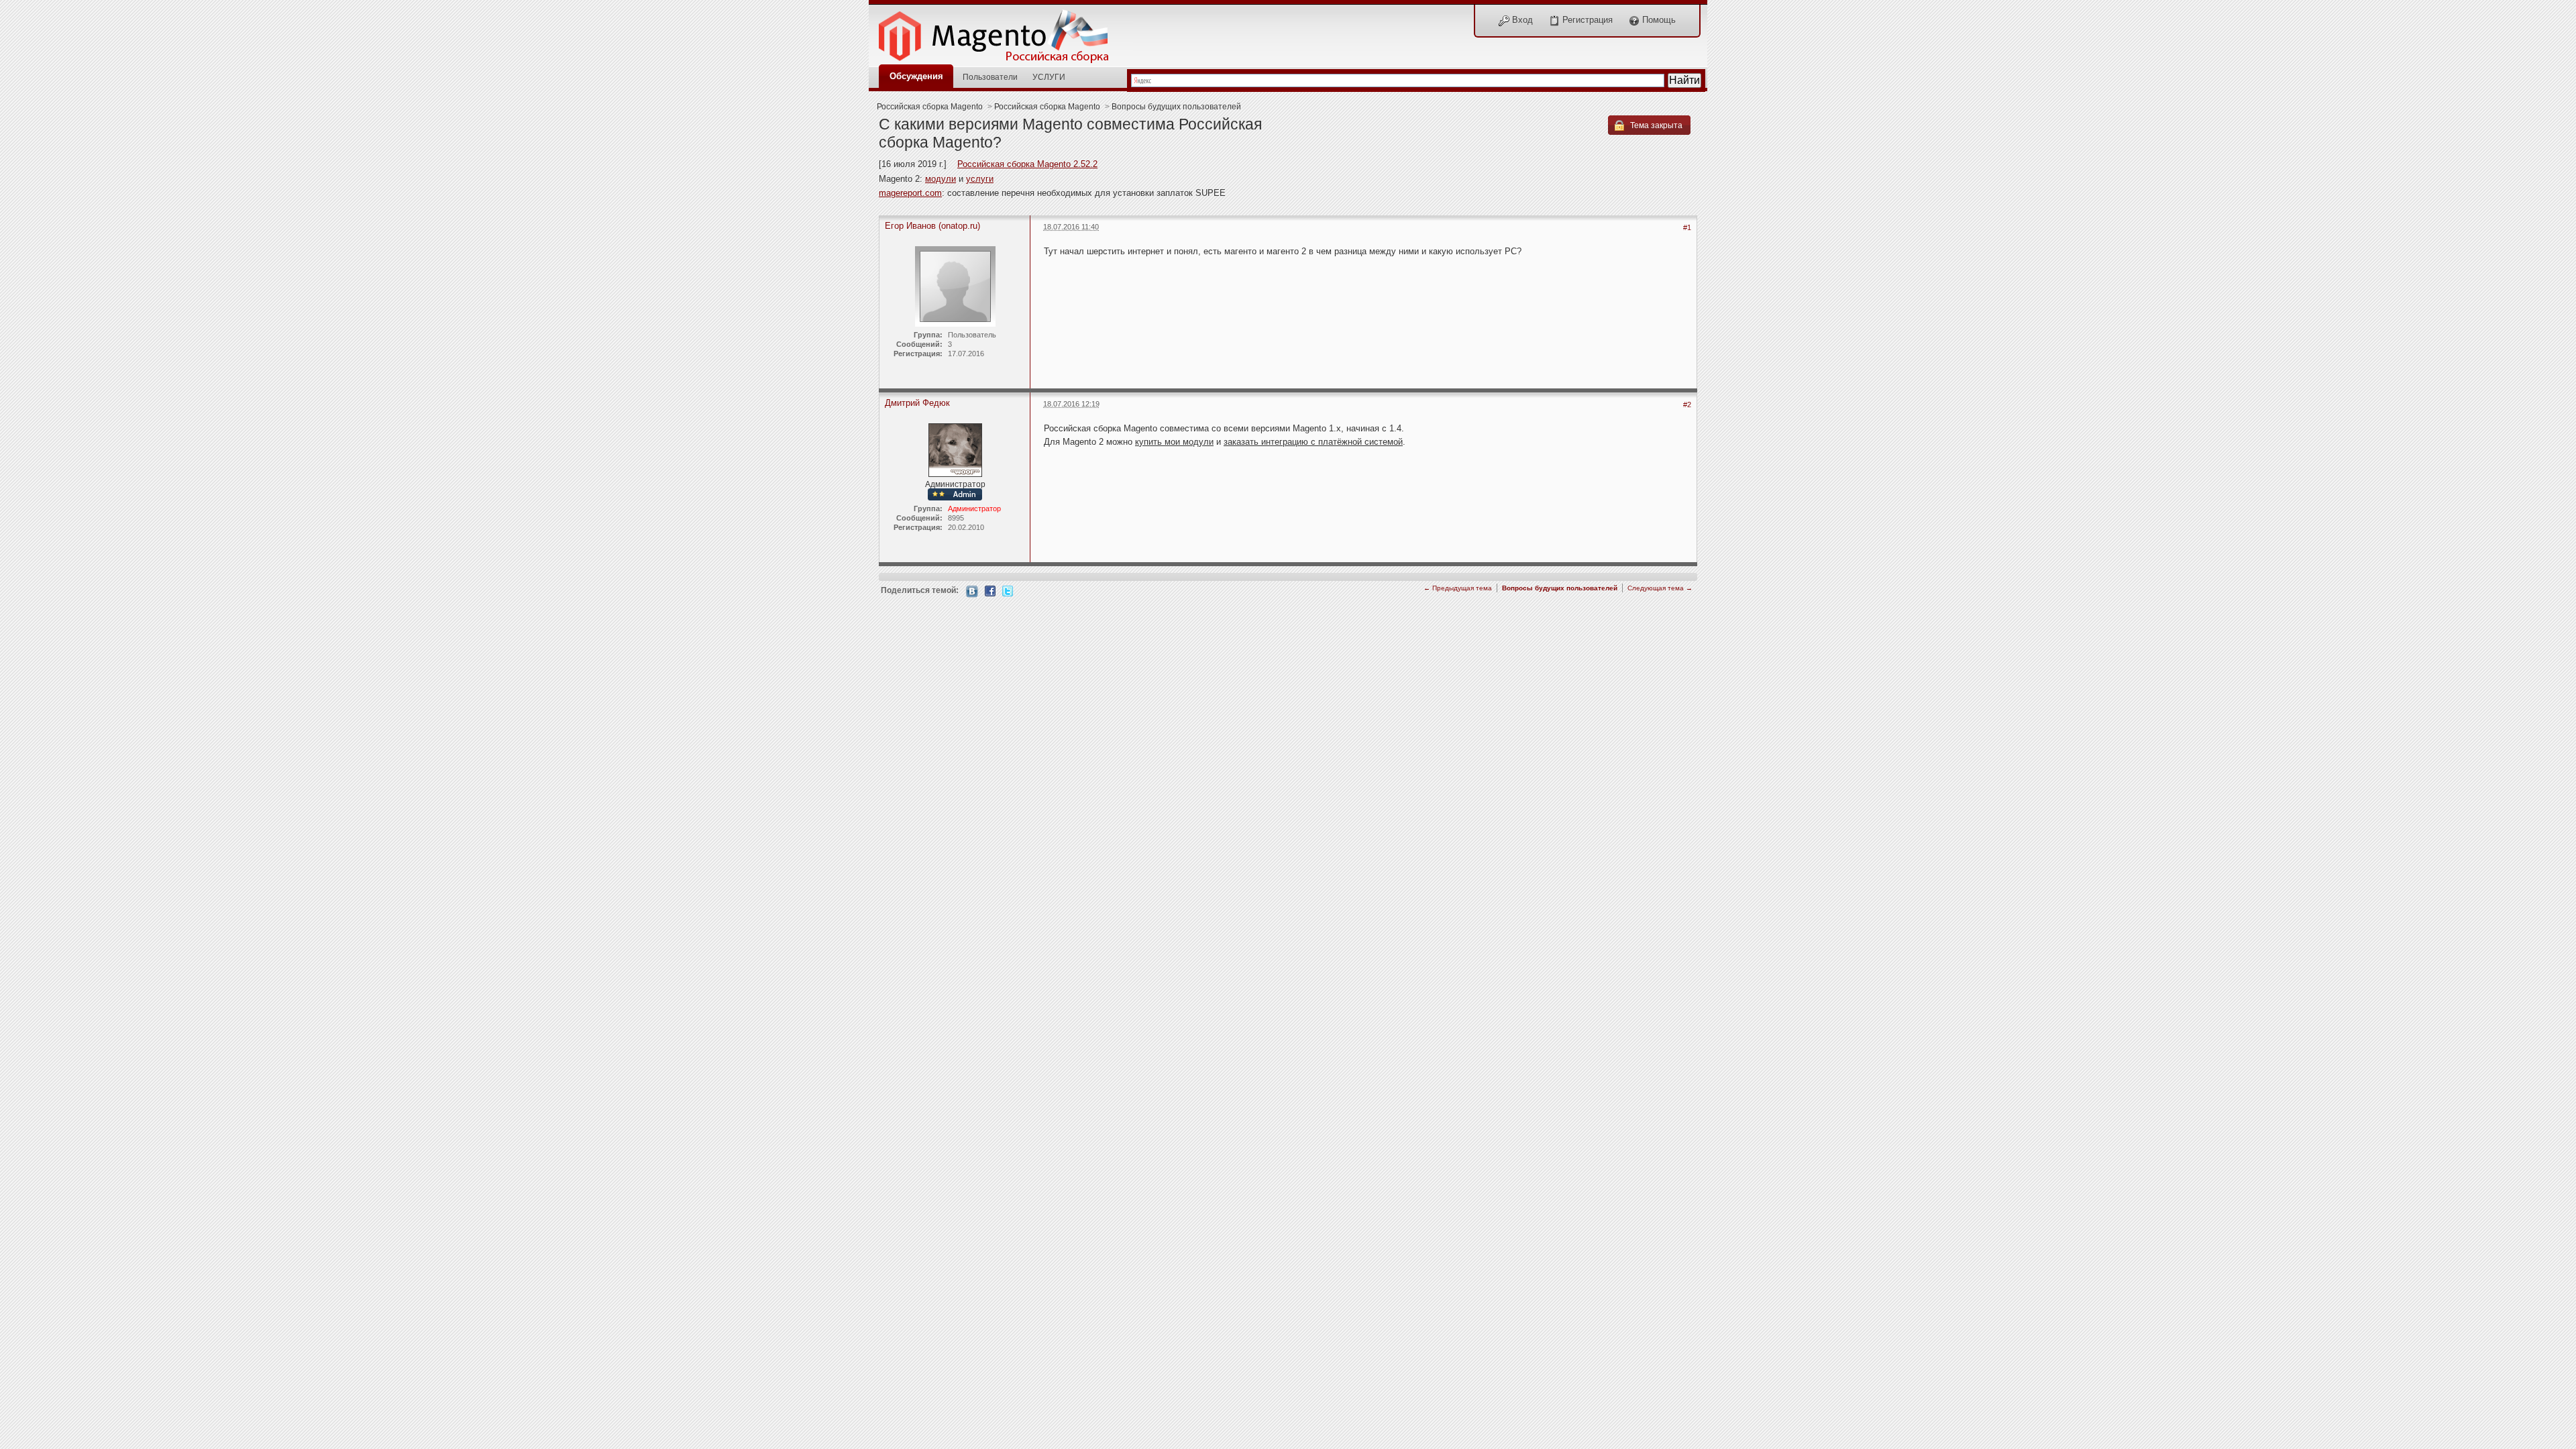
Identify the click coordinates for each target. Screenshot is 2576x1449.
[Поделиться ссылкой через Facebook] (990, 590)
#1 (1687, 227)
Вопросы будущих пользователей (1176, 106)
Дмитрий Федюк (917, 403)
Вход (1521, 20)
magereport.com (910, 193)
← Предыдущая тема (1458, 588)
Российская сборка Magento (930, 106)
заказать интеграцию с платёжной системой (1313, 442)
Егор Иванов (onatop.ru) (932, 226)
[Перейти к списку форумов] (1001, 33)
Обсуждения (916, 76)
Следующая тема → (1660, 588)
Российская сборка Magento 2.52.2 (1027, 164)
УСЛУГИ (1049, 77)
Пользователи (990, 77)
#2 (1687, 405)
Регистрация (1586, 20)
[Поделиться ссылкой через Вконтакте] (972, 591)
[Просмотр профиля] (955, 449)
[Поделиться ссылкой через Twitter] (1008, 590)
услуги (980, 179)
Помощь (1658, 20)
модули (941, 179)
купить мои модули (1174, 442)
